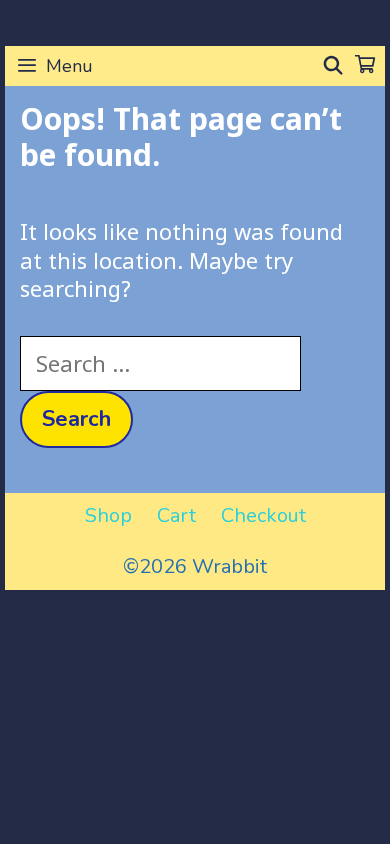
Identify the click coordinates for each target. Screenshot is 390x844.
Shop (108, 515)
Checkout (263, 515)
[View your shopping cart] (365, 66)
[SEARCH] (333, 66)
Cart (176, 515)
